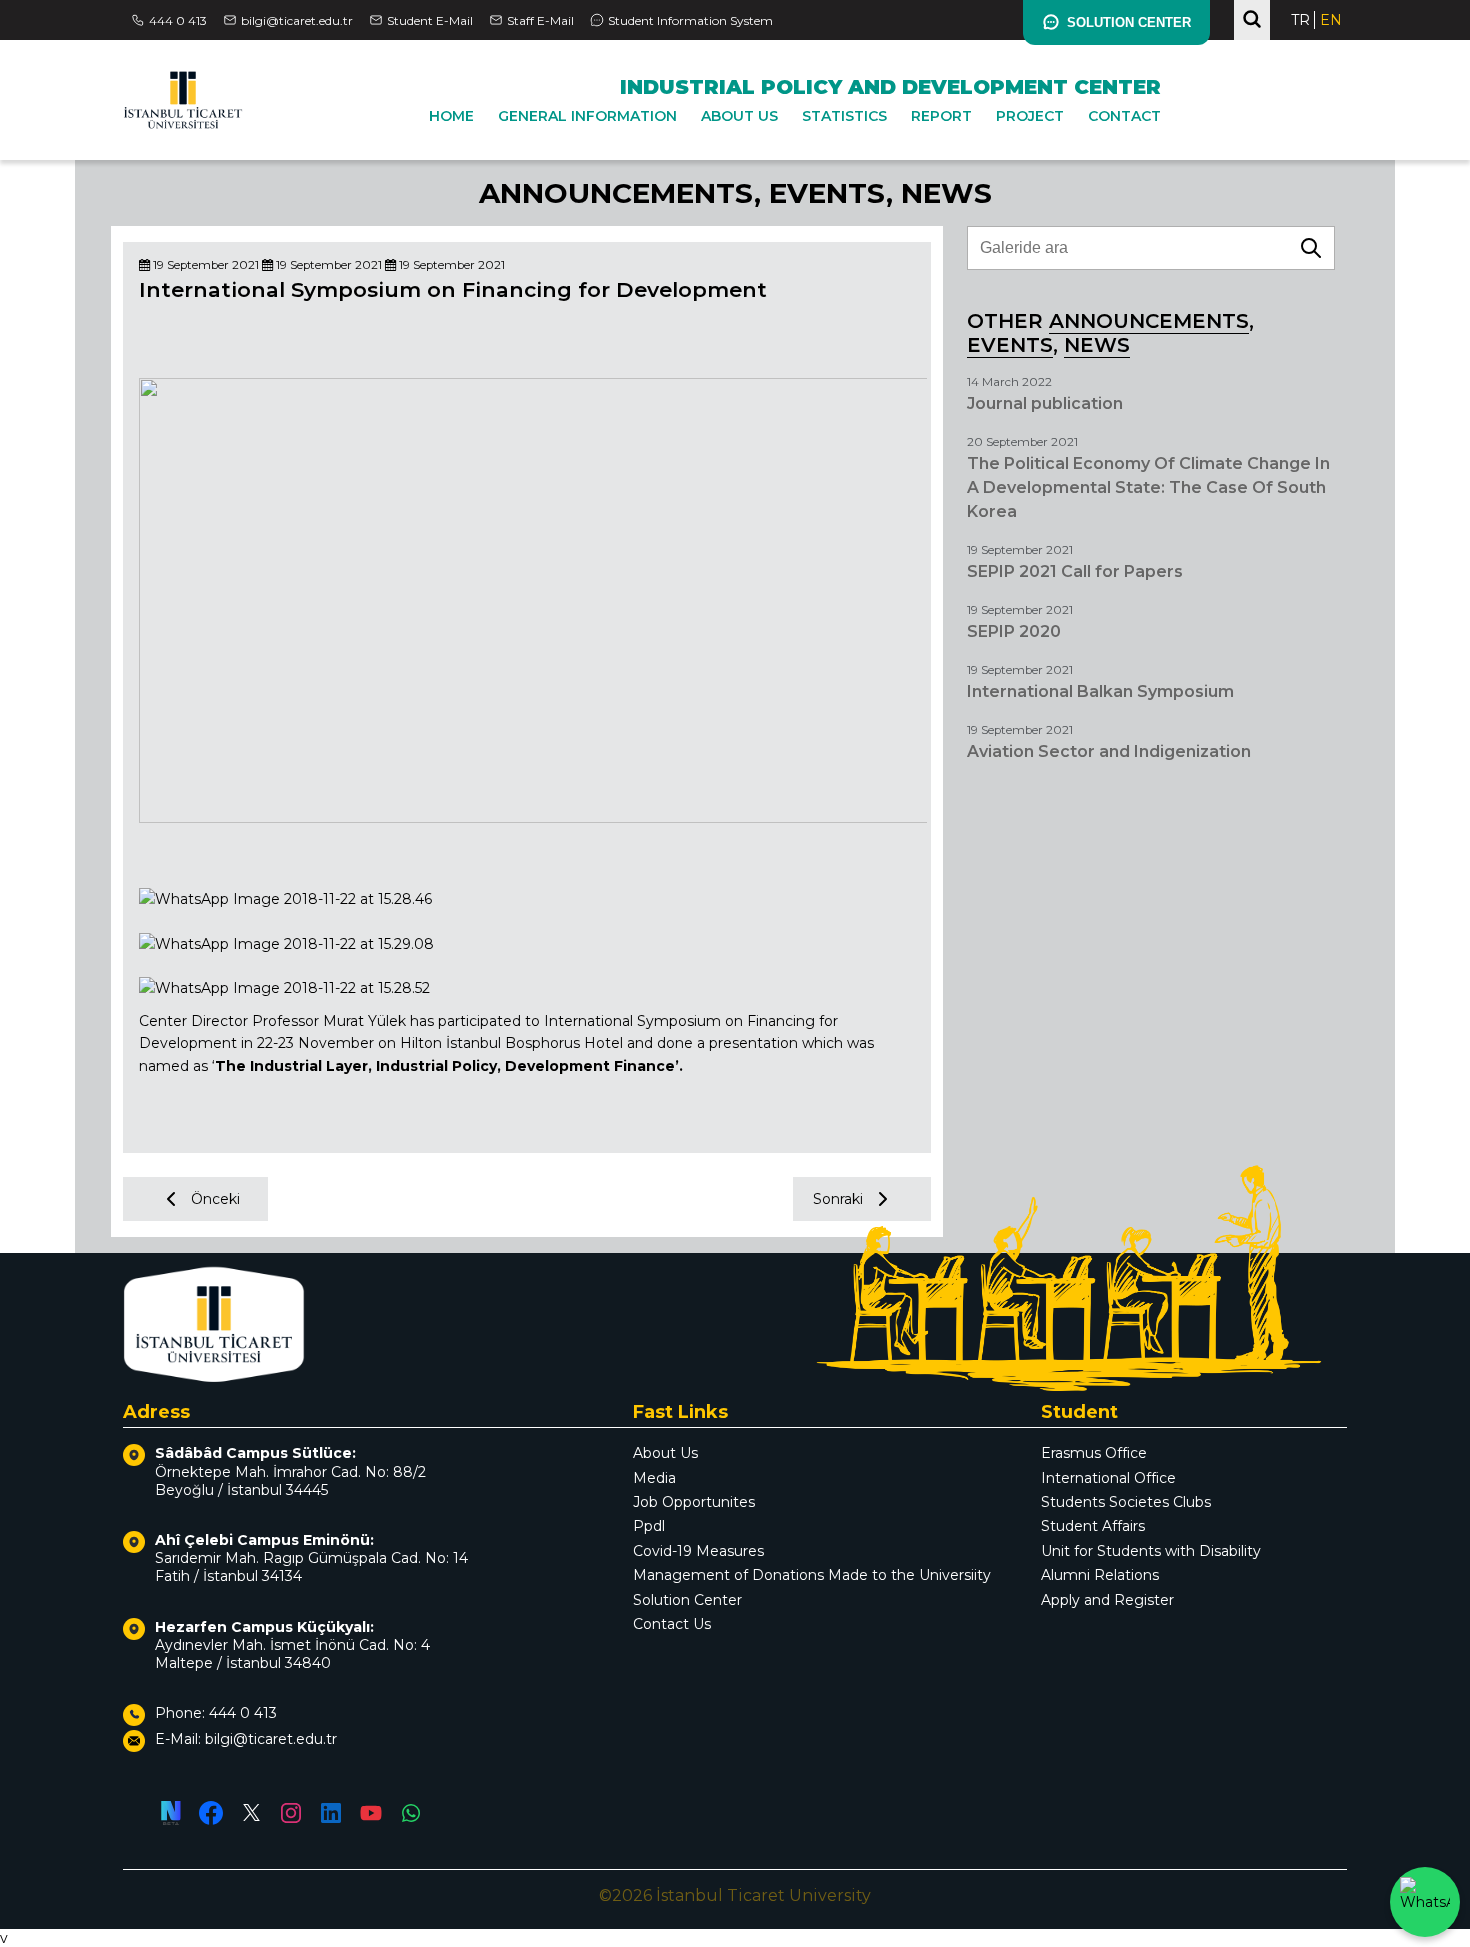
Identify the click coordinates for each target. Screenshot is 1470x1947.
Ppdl (649, 1526)
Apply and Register (1107, 1600)
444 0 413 (178, 20)
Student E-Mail (430, 20)
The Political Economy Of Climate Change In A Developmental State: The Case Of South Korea (1148, 487)
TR (1300, 20)
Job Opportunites (694, 1502)
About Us (665, 1453)
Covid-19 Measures (698, 1551)
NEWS (946, 193)
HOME (451, 116)
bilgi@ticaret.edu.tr (297, 20)
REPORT (941, 116)
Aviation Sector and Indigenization (1109, 751)
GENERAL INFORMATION (587, 116)
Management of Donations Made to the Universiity (812, 1575)
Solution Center (687, 1600)
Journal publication (1045, 403)
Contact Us (672, 1624)
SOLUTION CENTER (1129, 22)
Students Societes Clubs (1126, 1502)
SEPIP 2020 (1014, 631)
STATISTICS (844, 116)
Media (654, 1478)
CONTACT (1124, 116)
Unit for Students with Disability (1151, 1551)
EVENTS (827, 193)
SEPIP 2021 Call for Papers (1075, 571)
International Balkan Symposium (1100, 691)
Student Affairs (1093, 1526)
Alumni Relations (1100, 1575)
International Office (1108, 1478)
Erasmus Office (1094, 1453)
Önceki (215, 1199)
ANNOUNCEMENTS (616, 193)
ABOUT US (739, 116)
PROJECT (1030, 116)
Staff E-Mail (540, 20)
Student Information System (690, 20)
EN (1331, 20)
